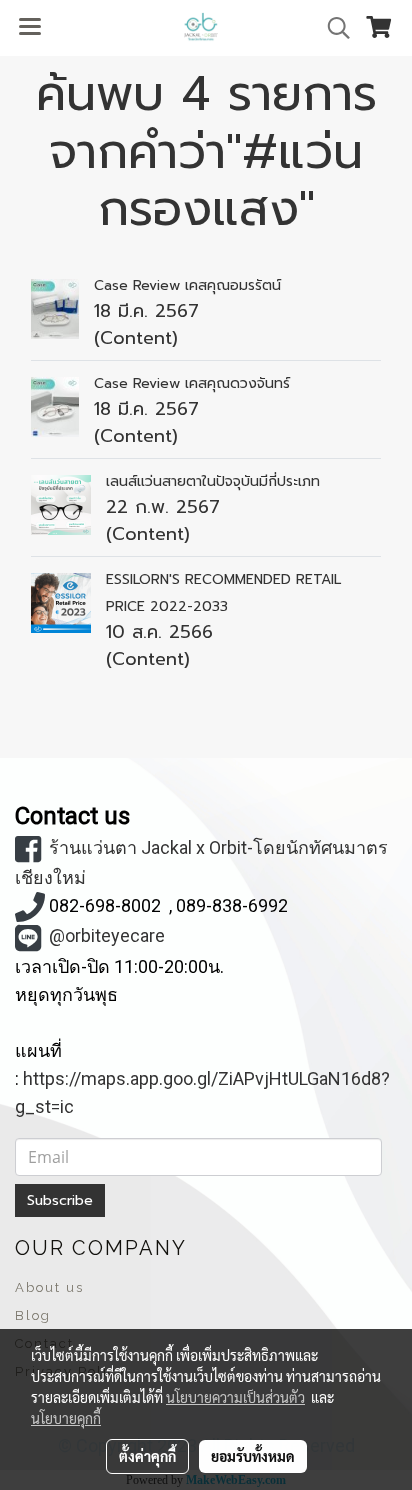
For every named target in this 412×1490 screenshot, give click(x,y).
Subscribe (60, 1200)
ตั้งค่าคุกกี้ (147, 1456)
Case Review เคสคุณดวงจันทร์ (192, 383)
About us (49, 1287)
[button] (332, 28)
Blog (33, 1315)
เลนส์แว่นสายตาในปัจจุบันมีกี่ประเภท (213, 481)
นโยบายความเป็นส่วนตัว (235, 1397)
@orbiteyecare (107, 935)
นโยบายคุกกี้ (66, 1418)
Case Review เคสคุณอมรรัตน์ (187, 285)
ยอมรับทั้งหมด (253, 1456)
